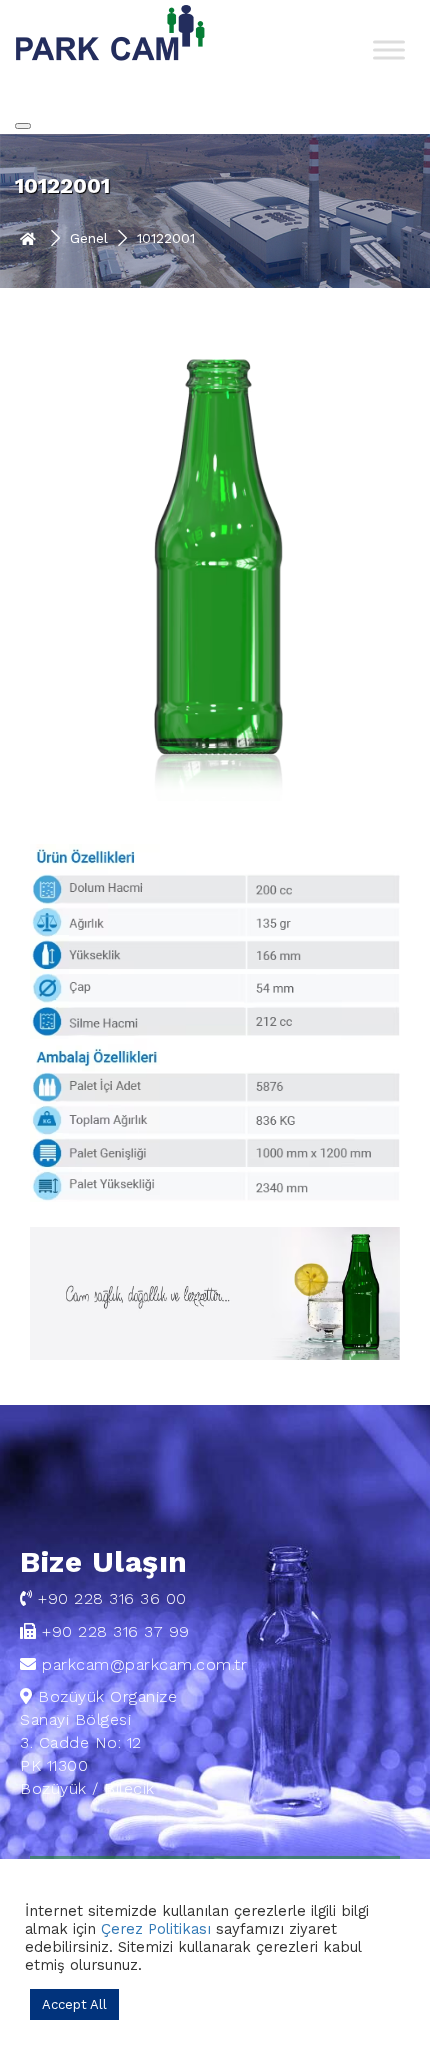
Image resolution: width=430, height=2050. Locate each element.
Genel (89, 238)
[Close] (23, 126)
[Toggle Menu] (389, 49)
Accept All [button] (74, 2004)
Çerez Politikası (156, 1929)
